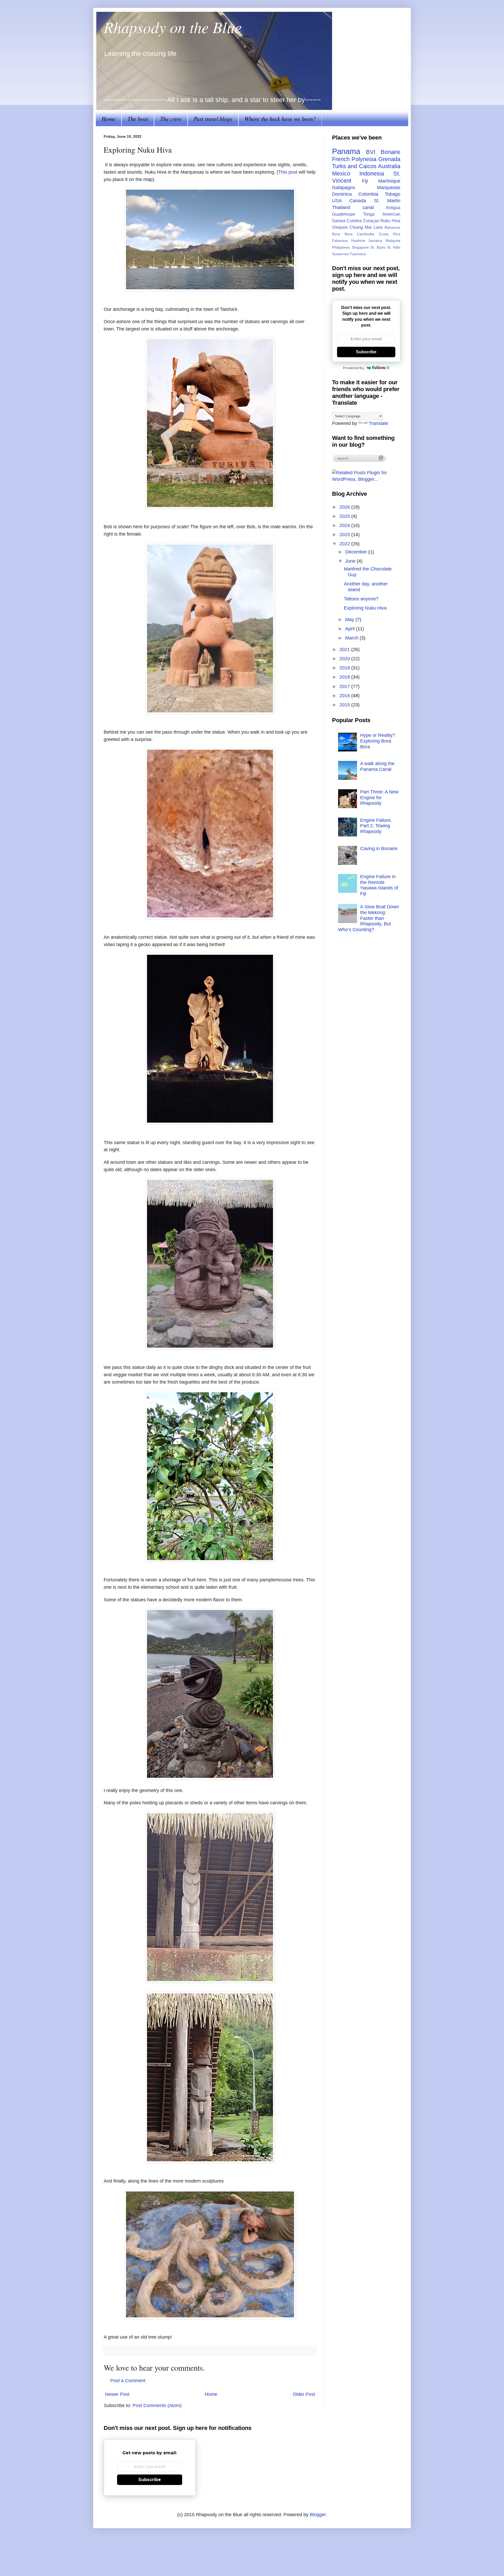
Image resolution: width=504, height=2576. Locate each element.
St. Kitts (394, 247)
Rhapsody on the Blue (173, 27)
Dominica (342, 194)
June (351, 561)
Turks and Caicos (354, 166)
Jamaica (375, 241)
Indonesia (372, 174)
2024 (345, 525)
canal (368, 207)
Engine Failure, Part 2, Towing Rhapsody (376, 826)
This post (288, 172)
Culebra (354, 221)
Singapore (360, 247)
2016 (345, 696)
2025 (345, 516)
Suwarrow (340, 254)
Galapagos (343, 188)
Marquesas (389, 188)
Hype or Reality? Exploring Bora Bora (378, 741)
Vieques (340, 227)
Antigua (393, 207)
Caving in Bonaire (379, 849)
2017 (345, 686)
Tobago (393, 194)
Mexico (341, 174)
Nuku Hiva (390, 221)
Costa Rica (390, 234)
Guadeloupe (344, 214)
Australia (389, 166)
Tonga (369, 214)
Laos (378, 227)
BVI (371, 152)
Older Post (304, 2394)
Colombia (368, 194)
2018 (345, 677)
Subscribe (366, 352)
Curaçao (371, 221)
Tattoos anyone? (361, 599)
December (357, 552)
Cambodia (366, 234)
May (350, 620)
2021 (345, 649)
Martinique (389, 181)
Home (109, 119)
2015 (345, 705)
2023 (345, 535)
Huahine (358, 241)
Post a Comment (128, 2381)
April (351, 629)
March (352, 638)
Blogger (318, 2515)
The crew (171, 119)
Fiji (365, 181)
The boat (138, 119)
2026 (345, 507)
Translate (379, 423)
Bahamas (392, 227)
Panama (346, 151)
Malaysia (393, 241)
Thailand (341, 207)
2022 (345, 544)
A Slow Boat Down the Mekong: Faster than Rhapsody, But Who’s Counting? (369, 918)
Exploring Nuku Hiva (365, 608)
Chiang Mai (361, 227)
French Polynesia (354, 159)
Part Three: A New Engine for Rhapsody (379, 798)
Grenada (389, 159)
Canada (358, 201)
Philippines (341, 247)
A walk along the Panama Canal (377, 766)
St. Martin (387, 201)
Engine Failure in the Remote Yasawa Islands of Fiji (379, 885)
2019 (345, 668)
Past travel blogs (213, 119)
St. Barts (378, 247)
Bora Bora (342, 234)
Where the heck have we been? (280, 119)
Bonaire (390, 152)
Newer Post (117, 2394)
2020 (345, 659)
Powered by (354, 368)
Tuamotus (358, 254)
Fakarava (340, 241)
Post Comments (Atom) (157, 2406)
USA (337, 201)
